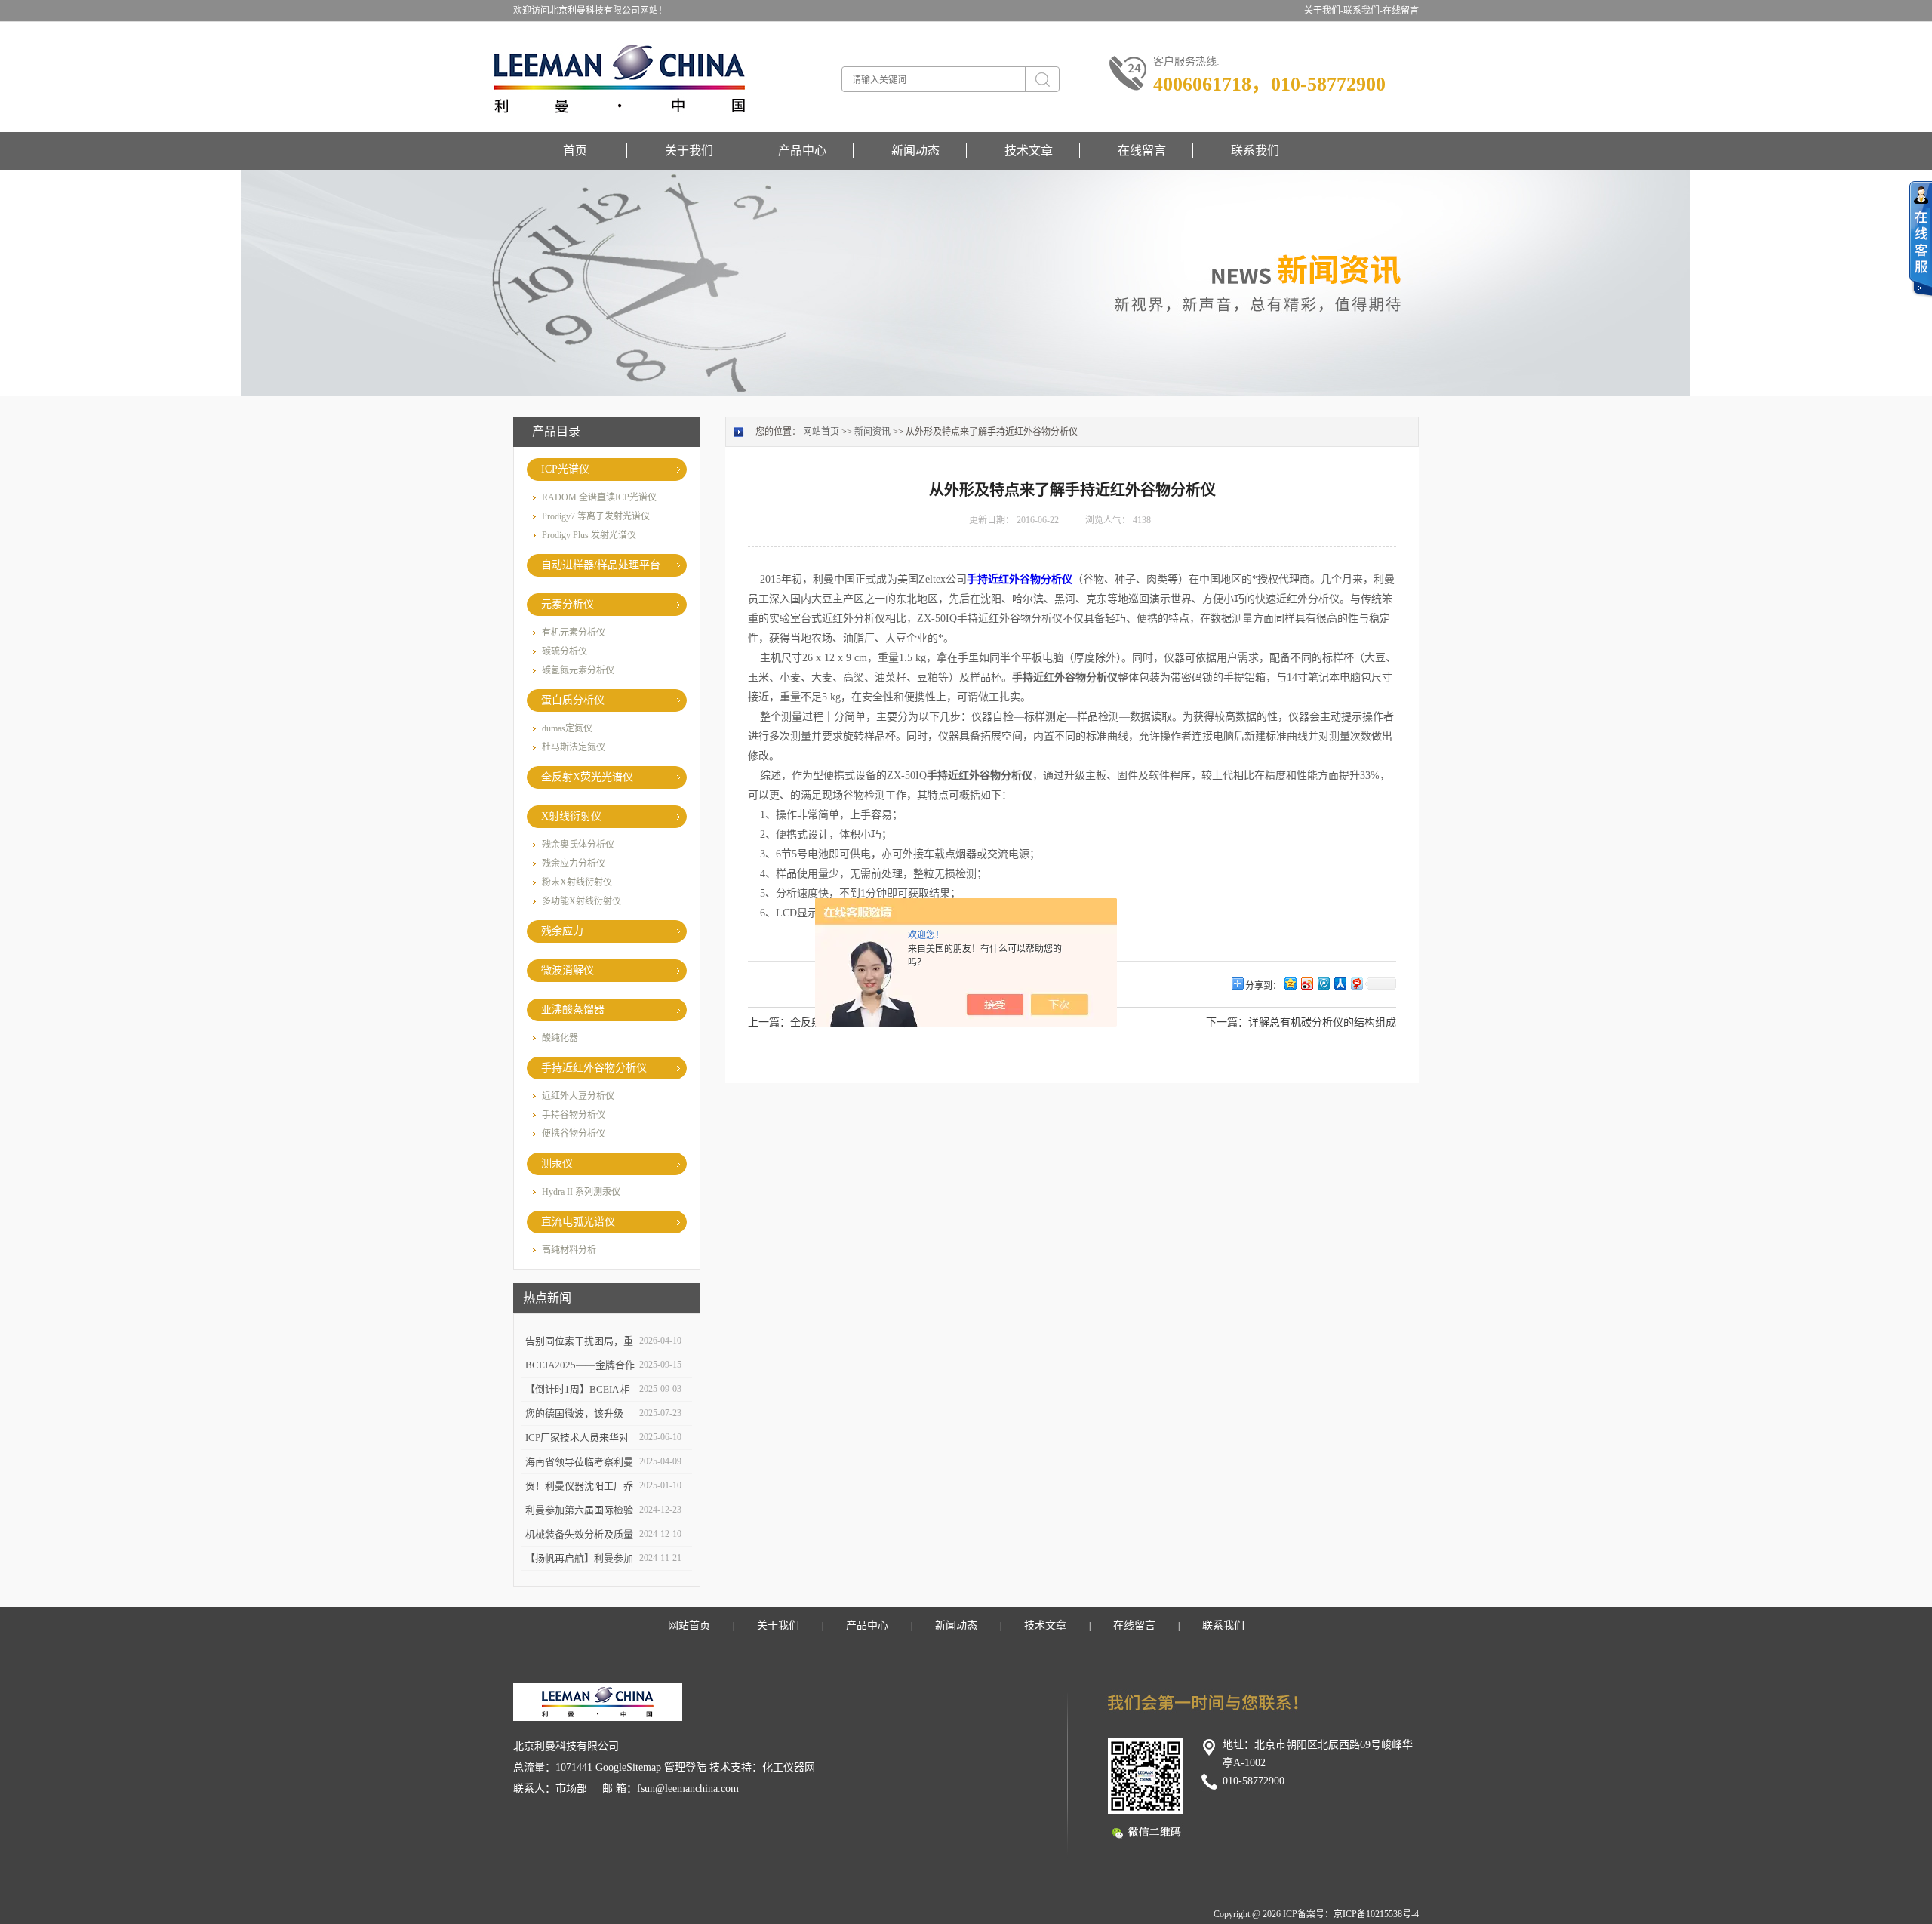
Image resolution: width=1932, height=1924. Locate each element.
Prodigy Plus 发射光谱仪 (589, 535)
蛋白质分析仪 (573, 700)
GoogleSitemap (628, 1767)
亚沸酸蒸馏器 (573, 1010)
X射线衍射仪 (571, 816)
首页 (575, 151)
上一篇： (769, 1022)
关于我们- (1324, 11)
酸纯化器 (560, 1038)
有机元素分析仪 (574, 633)
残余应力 (562, 931)
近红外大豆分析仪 (578, 1096)
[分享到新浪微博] (1306, 983)
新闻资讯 (872, 432)
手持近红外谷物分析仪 (594, 1068)
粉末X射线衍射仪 (577, 882)
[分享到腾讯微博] (1323, 983)
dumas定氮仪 (567, 728)
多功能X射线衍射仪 (581, 901)
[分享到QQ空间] (1290, 983)
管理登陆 (685, 1767)
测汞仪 (557, 1164)
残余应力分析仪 (574, 863)
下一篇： (1227, 1022)
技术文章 (1029, 151)
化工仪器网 (789, 1767)
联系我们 (1255, 151)
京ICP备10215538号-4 (1376, 1914)
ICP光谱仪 (565, 469)
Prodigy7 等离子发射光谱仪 (596, 516)
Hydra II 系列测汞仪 (581, 1192)
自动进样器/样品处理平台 (601, 565)
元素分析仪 (568, 604)
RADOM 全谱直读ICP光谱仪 (599, 497)
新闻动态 (915, 151)
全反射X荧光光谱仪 (587, 777)
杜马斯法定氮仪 (574, 747)
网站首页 (821, 432)
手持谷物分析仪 (574, 1115)
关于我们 (689, 151)
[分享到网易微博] (1356, 983)
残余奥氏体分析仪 (578, 845)
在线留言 (1401, 11)
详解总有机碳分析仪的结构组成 (1322, 1022)
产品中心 (802, 151)
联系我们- (1363, 11)
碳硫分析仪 (565, 651)
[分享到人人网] (1340, 983)
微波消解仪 (568, 970)
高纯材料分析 (569, 1250)
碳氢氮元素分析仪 (578, 670)
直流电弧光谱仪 (578, 1222)
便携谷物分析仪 (574, 1134)
